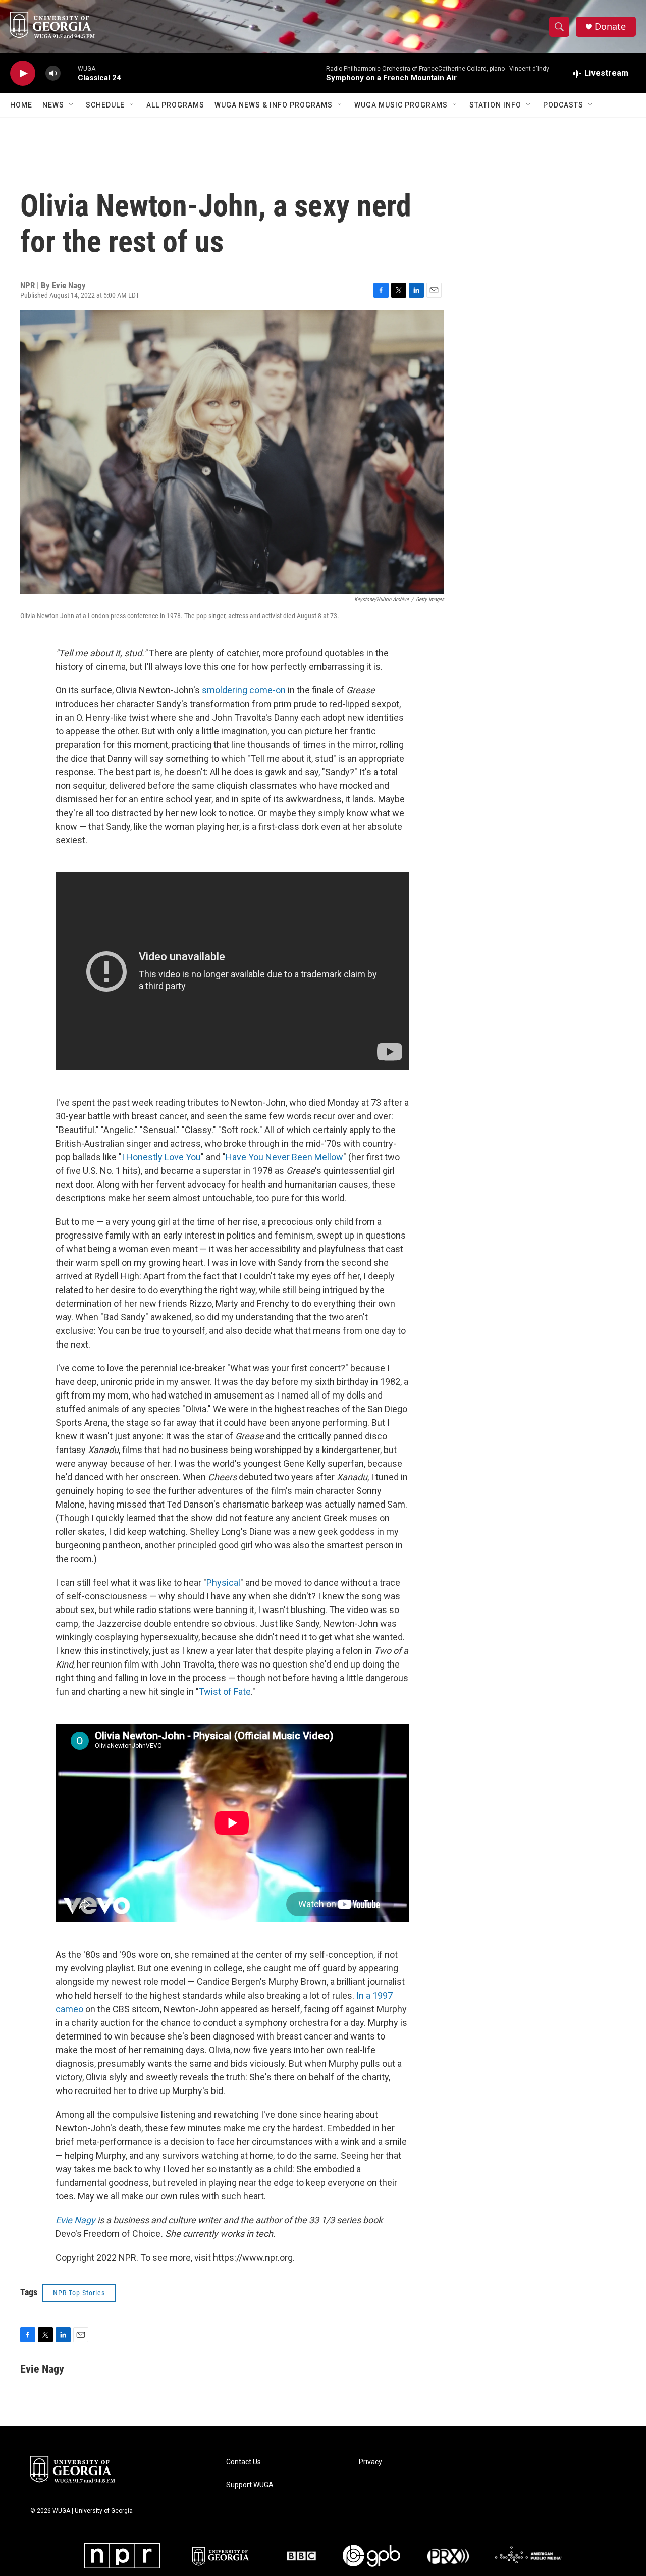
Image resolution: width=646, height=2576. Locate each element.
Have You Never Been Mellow (284, 1157)
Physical (223, 1582)
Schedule (105, 105)
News (53, 105)
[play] (23, 73)
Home (21, 105)
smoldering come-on (244, 690)
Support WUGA (250, 2485)
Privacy (370, 2462)
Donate (610, 26)
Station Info (495, 105)
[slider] (69, 73)
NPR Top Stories (79, 2293)
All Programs (175, 105)
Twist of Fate (225, 1692)
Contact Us (244, 2462)
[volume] (53, 73)
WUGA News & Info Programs (274, 105)
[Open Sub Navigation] (72, 105)
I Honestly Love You (161, 1157)
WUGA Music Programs (401, 105)
